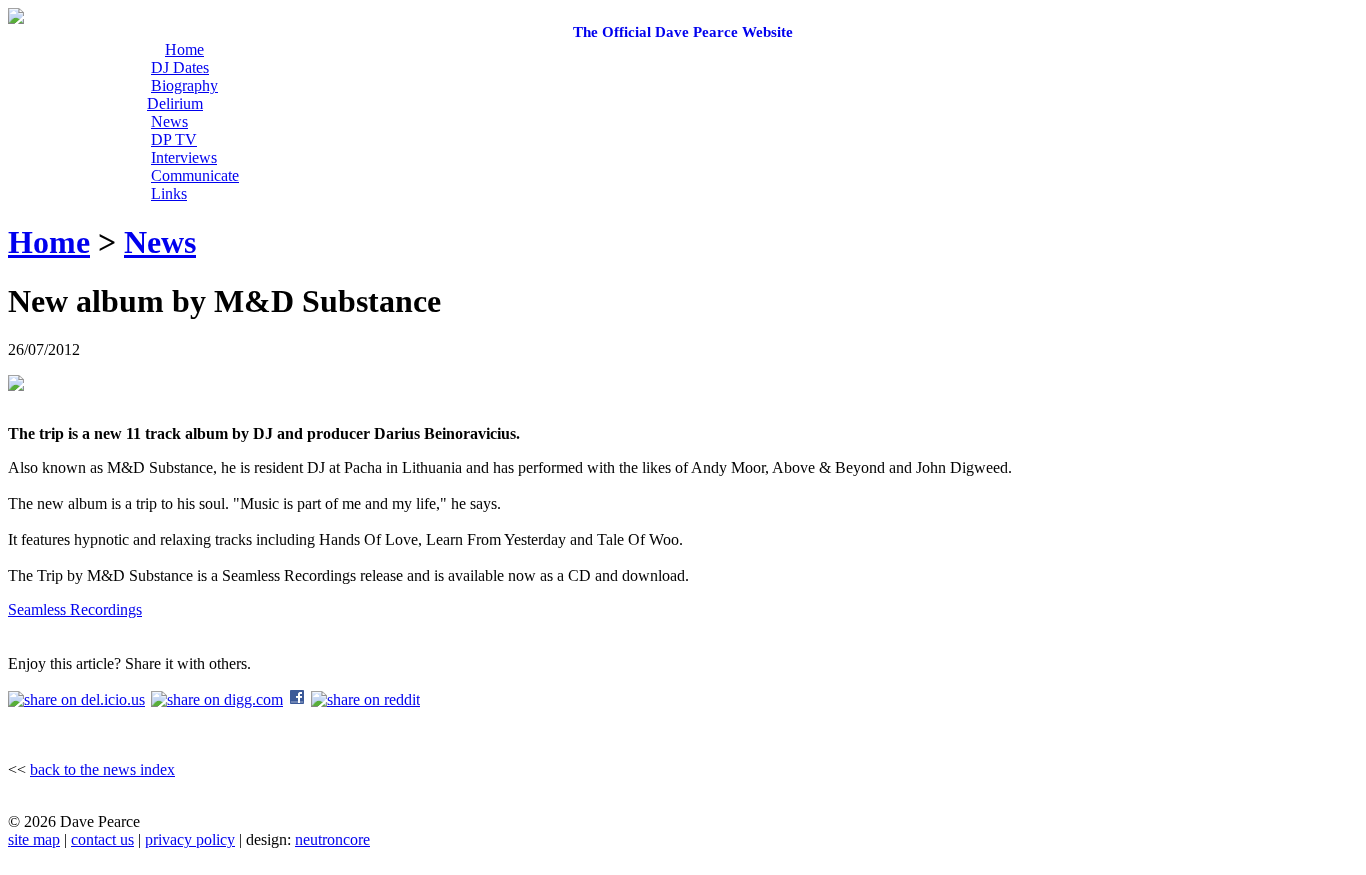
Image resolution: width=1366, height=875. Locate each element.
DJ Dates (180, 67)
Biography (184, 85)
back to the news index (102, 769)
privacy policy (190, 839)
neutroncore (332, 839)
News (169, 121)
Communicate (195, 175)
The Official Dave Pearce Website (683, 32)
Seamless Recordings (75, 609)
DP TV (174, 139)
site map (34, 839)
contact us (102, 839)
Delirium (175, 103)
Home (184, 49)
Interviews (184, 157)
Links (169, 193)
